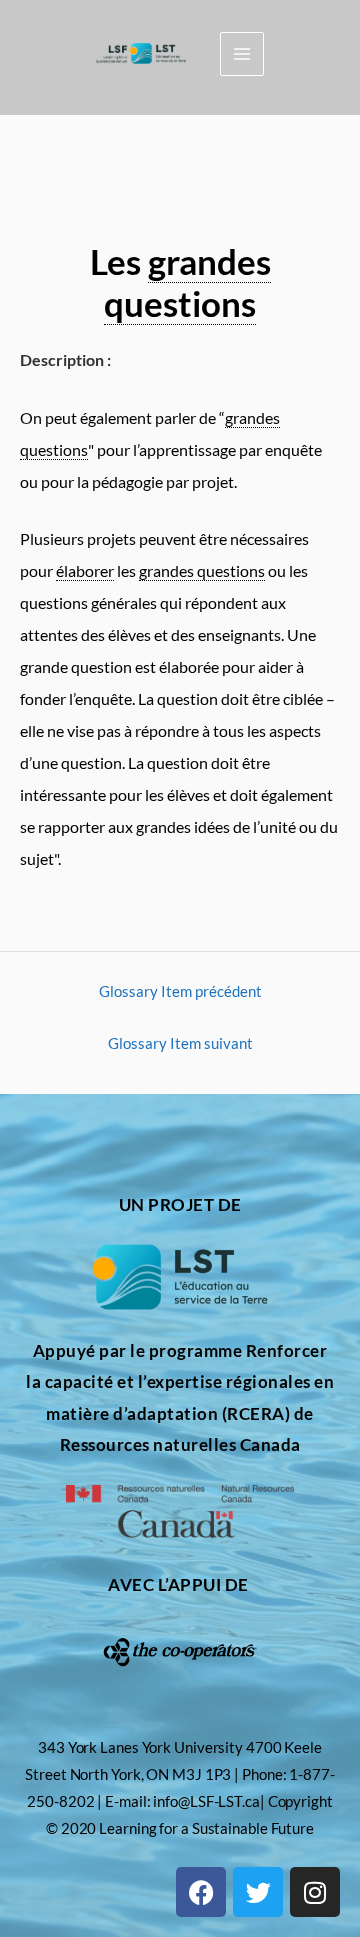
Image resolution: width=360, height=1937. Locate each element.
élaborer (85, 570)
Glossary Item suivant (180, 1043)
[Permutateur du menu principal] (242, 54)
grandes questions (187, 282)
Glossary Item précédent (180, 991)
